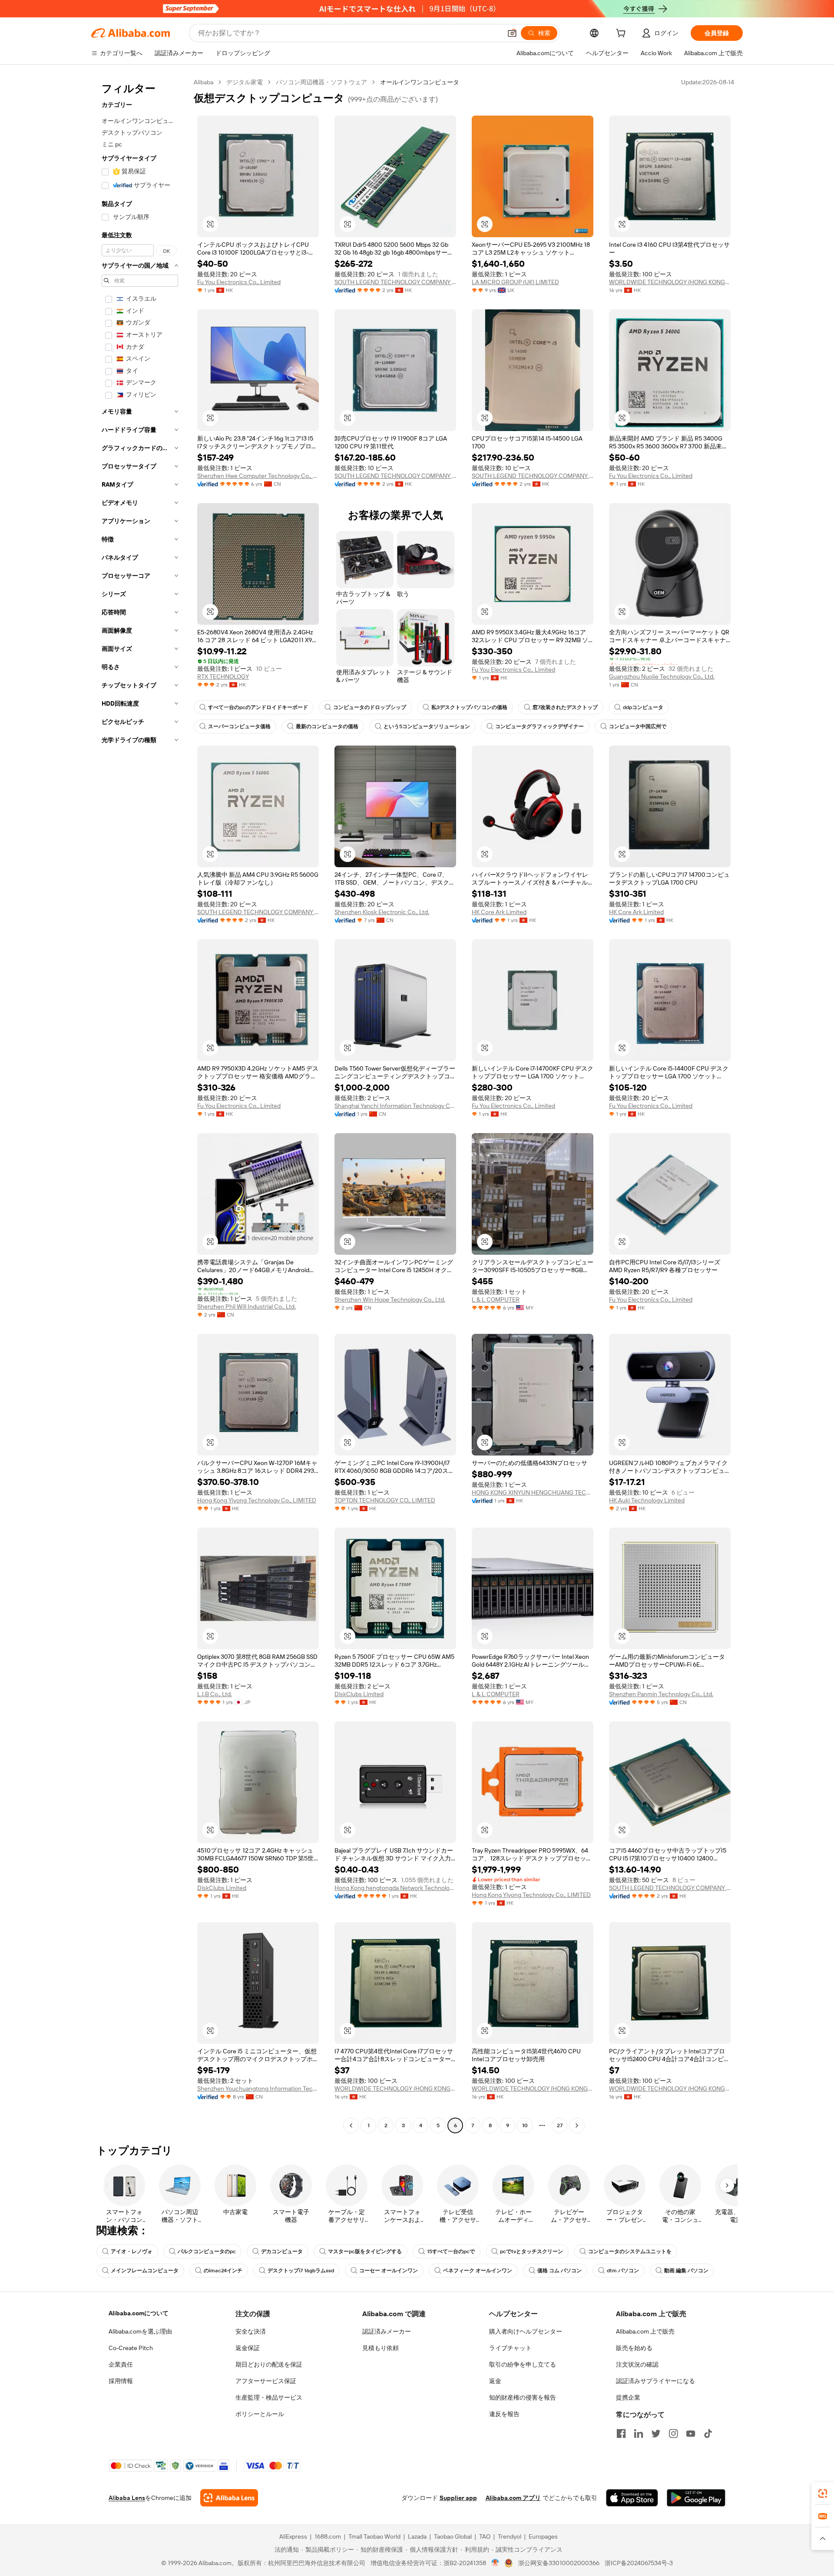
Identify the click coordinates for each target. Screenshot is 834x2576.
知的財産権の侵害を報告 (523, 2397)
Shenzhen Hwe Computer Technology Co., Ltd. (258, 476)
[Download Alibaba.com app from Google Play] (696, 2498)
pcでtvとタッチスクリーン (531, 2251)
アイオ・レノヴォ (132, 2251)
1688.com (328, 2536)
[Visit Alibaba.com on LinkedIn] (639, 2433)
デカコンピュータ (282, 2251)
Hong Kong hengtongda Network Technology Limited (395, 1888)
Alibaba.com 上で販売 (645, 2331)
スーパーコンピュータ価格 (239, 726)
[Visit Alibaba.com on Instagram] (673, 2433)
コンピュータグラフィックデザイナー (539, 726)
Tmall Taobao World (374, 2536)
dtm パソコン (623, 2271)
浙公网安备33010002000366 (559, 2563)
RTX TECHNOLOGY (223, 676)
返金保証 (248, 2348)
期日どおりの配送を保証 (269, 2364)
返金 (495, 2381)
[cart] (622, 34)
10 (525, 2125)
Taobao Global (453, 2536)
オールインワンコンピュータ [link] (420, 82)
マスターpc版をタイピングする (365, 2251)
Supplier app (458, 2498)
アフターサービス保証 (266, 2381)
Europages (543, 2536)
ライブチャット (510, 2348)
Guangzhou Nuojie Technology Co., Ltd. (662, 676)
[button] (512, 33)
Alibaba (204, 82)
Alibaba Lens (127, 2498)
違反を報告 (504, 2414)
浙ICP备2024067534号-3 (639, 2563)
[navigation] (140, 1105)
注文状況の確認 (637, 2364)
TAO (485, 2536)
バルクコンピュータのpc (207, 2251)
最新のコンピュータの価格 (327, 726)
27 (560, 2125)
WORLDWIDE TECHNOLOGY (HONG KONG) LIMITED (670, 282)
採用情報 (121, 2381)
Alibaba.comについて (139, 2313)
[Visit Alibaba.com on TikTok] (708, 2433)
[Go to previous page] (351, 2125)
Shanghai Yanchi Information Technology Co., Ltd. (395, 1106)
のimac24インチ (223, 2271)
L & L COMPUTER (496, 1300)
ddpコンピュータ (643, 707)
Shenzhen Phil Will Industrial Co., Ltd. (247, 1306)
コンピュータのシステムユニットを (630, 2251)
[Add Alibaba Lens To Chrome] (229, 2498)
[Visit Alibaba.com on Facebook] (621, 2433)
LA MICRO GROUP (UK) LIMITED (515, 282)
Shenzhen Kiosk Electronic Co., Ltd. (382, 912)
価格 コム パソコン (559, 2271)
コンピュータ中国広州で (638, 726)
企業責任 (121, 2364)
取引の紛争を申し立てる (523, 2364)
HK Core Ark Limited (499, 912)
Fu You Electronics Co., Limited (239, 282)
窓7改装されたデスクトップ (565, 707)
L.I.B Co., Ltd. (215, 1694)
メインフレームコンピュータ (145, 2271)
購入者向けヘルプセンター (526, 2331)
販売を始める (634, 2348)
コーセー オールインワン (389, 2271)
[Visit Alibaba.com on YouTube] (691, 2433)
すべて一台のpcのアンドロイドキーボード (258, 707)
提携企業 (628, 2397)
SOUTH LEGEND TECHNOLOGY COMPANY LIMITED (395, 282)
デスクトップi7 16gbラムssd (301, 2271)
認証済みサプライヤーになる (655, 2381)
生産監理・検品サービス (269, 2397)
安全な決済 (251, 2331)
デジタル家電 (245, 82)
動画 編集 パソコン (686, 2271)
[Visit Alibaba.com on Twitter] (656, 2433)
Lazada (417, 2536)
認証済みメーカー (387, 2331)
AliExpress (293, 2536)
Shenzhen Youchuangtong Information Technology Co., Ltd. (258, 2089)
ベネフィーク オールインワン (478, 2271)
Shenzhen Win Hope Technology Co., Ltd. (390, 1300)
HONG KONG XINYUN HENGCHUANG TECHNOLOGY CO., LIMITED (533, 1492)
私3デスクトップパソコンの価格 (469, 707)
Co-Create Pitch (131, 2348)
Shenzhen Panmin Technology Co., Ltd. (661, 1694)
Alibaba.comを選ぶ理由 (140, 2331)
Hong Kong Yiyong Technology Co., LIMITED (257, 1500)
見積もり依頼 (381, 2348)
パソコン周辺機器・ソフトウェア (321, 82)
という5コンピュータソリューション (427, 726)
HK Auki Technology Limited (647, 1500)
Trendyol (510, 2536)
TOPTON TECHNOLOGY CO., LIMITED (385, 1500)
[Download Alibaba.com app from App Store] (632, 2498)
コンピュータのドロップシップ (370, 707)
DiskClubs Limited (359, 1694)
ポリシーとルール (260, 2414)
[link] (823, 2493)
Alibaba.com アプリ (513, 2498)
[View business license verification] (495, 2563)
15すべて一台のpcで (451, 2251)
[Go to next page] (577, 2125)
